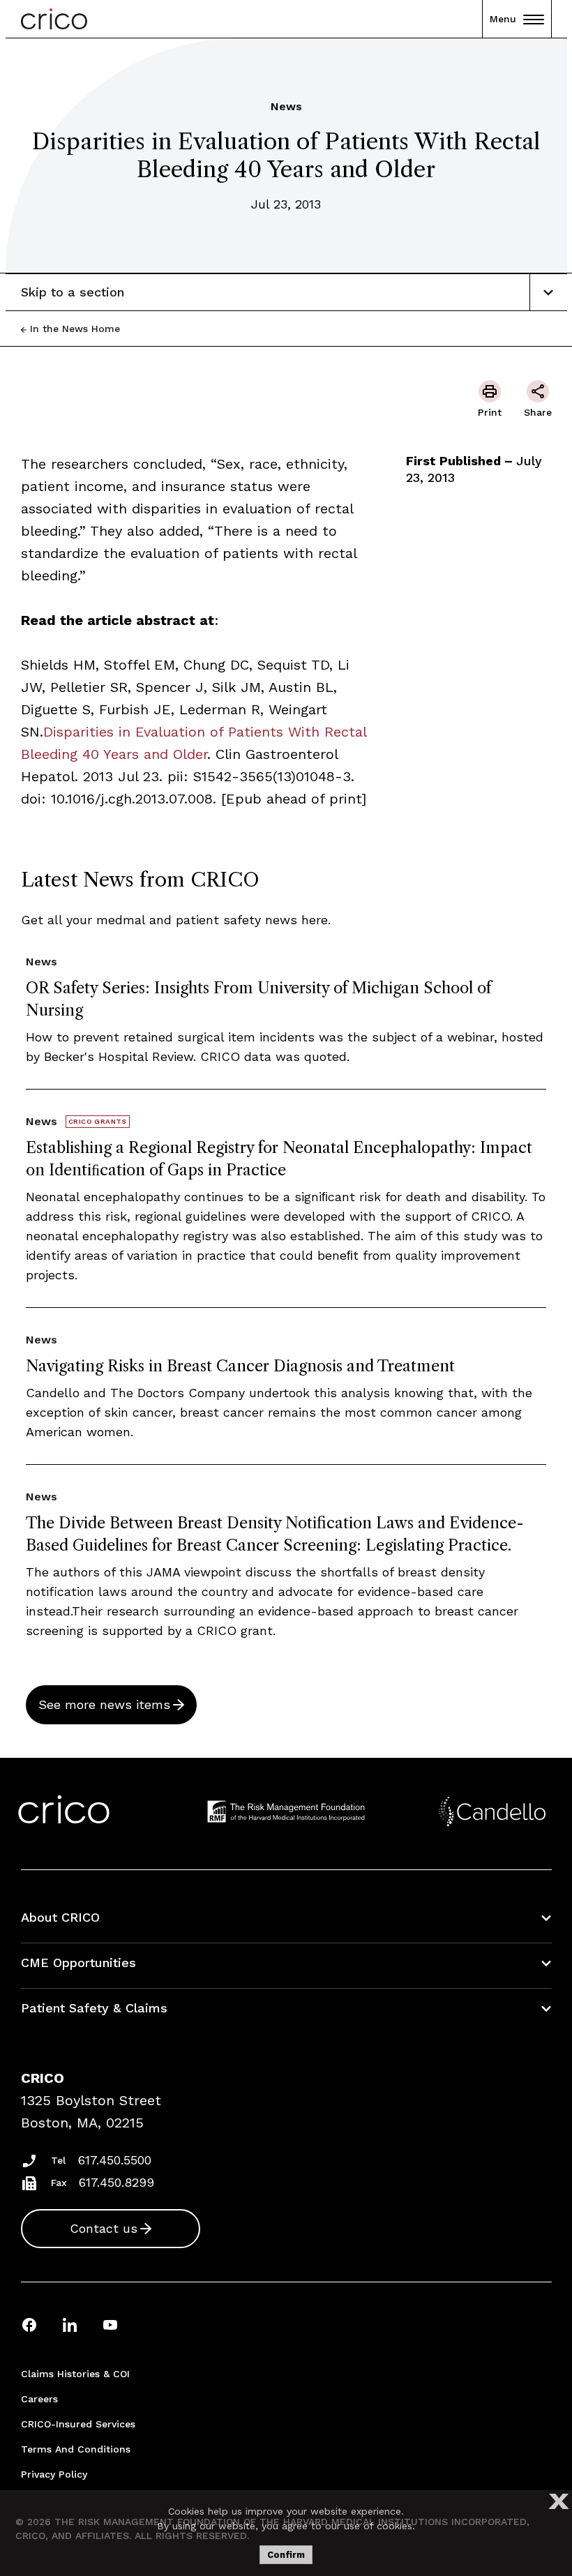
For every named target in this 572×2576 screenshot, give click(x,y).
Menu (503, 19)
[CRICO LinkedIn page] (70, 2325)
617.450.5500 (115, 2160)
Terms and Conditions (76, 2449)
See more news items (104, 1704)
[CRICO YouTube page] (110, 2325)
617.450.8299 (116, 2182)
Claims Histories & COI (75, 2374)
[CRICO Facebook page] (29, 2325)
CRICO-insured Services (78, 2424)
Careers (39, 2399)
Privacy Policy (54, 2474)
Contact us (104, 2228)
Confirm (286, 2555)
